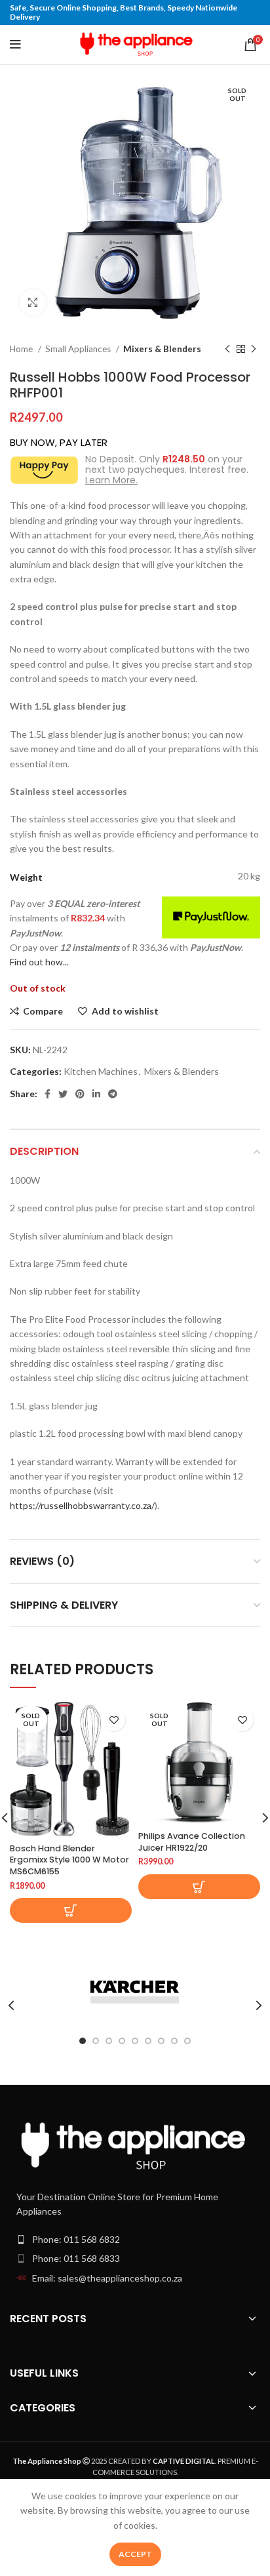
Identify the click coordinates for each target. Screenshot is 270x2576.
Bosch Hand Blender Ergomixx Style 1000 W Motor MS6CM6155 (69, 1860)
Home (22, 349)
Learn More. (111, 480)
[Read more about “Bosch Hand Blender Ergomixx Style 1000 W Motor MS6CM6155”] (71, 1910)
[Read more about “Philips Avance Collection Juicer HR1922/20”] (199, 1887)
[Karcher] (135, 1992)
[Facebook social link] (48, 1094)
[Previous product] (227, 350)
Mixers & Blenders (162, 349)
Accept (135, 2554)
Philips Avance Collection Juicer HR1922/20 (192, 1842)
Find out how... (39, 962)
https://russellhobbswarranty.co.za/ (82, 1505)
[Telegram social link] (113, 1094)
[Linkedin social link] (96, 1094)
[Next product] (254, 350)
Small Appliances (79, 349)
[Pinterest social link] (80, 1094)
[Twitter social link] (63, 1094)
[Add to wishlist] (114, 1720)
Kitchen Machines (101, 1071)
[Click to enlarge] (33, 302)
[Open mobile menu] (15, 45)
